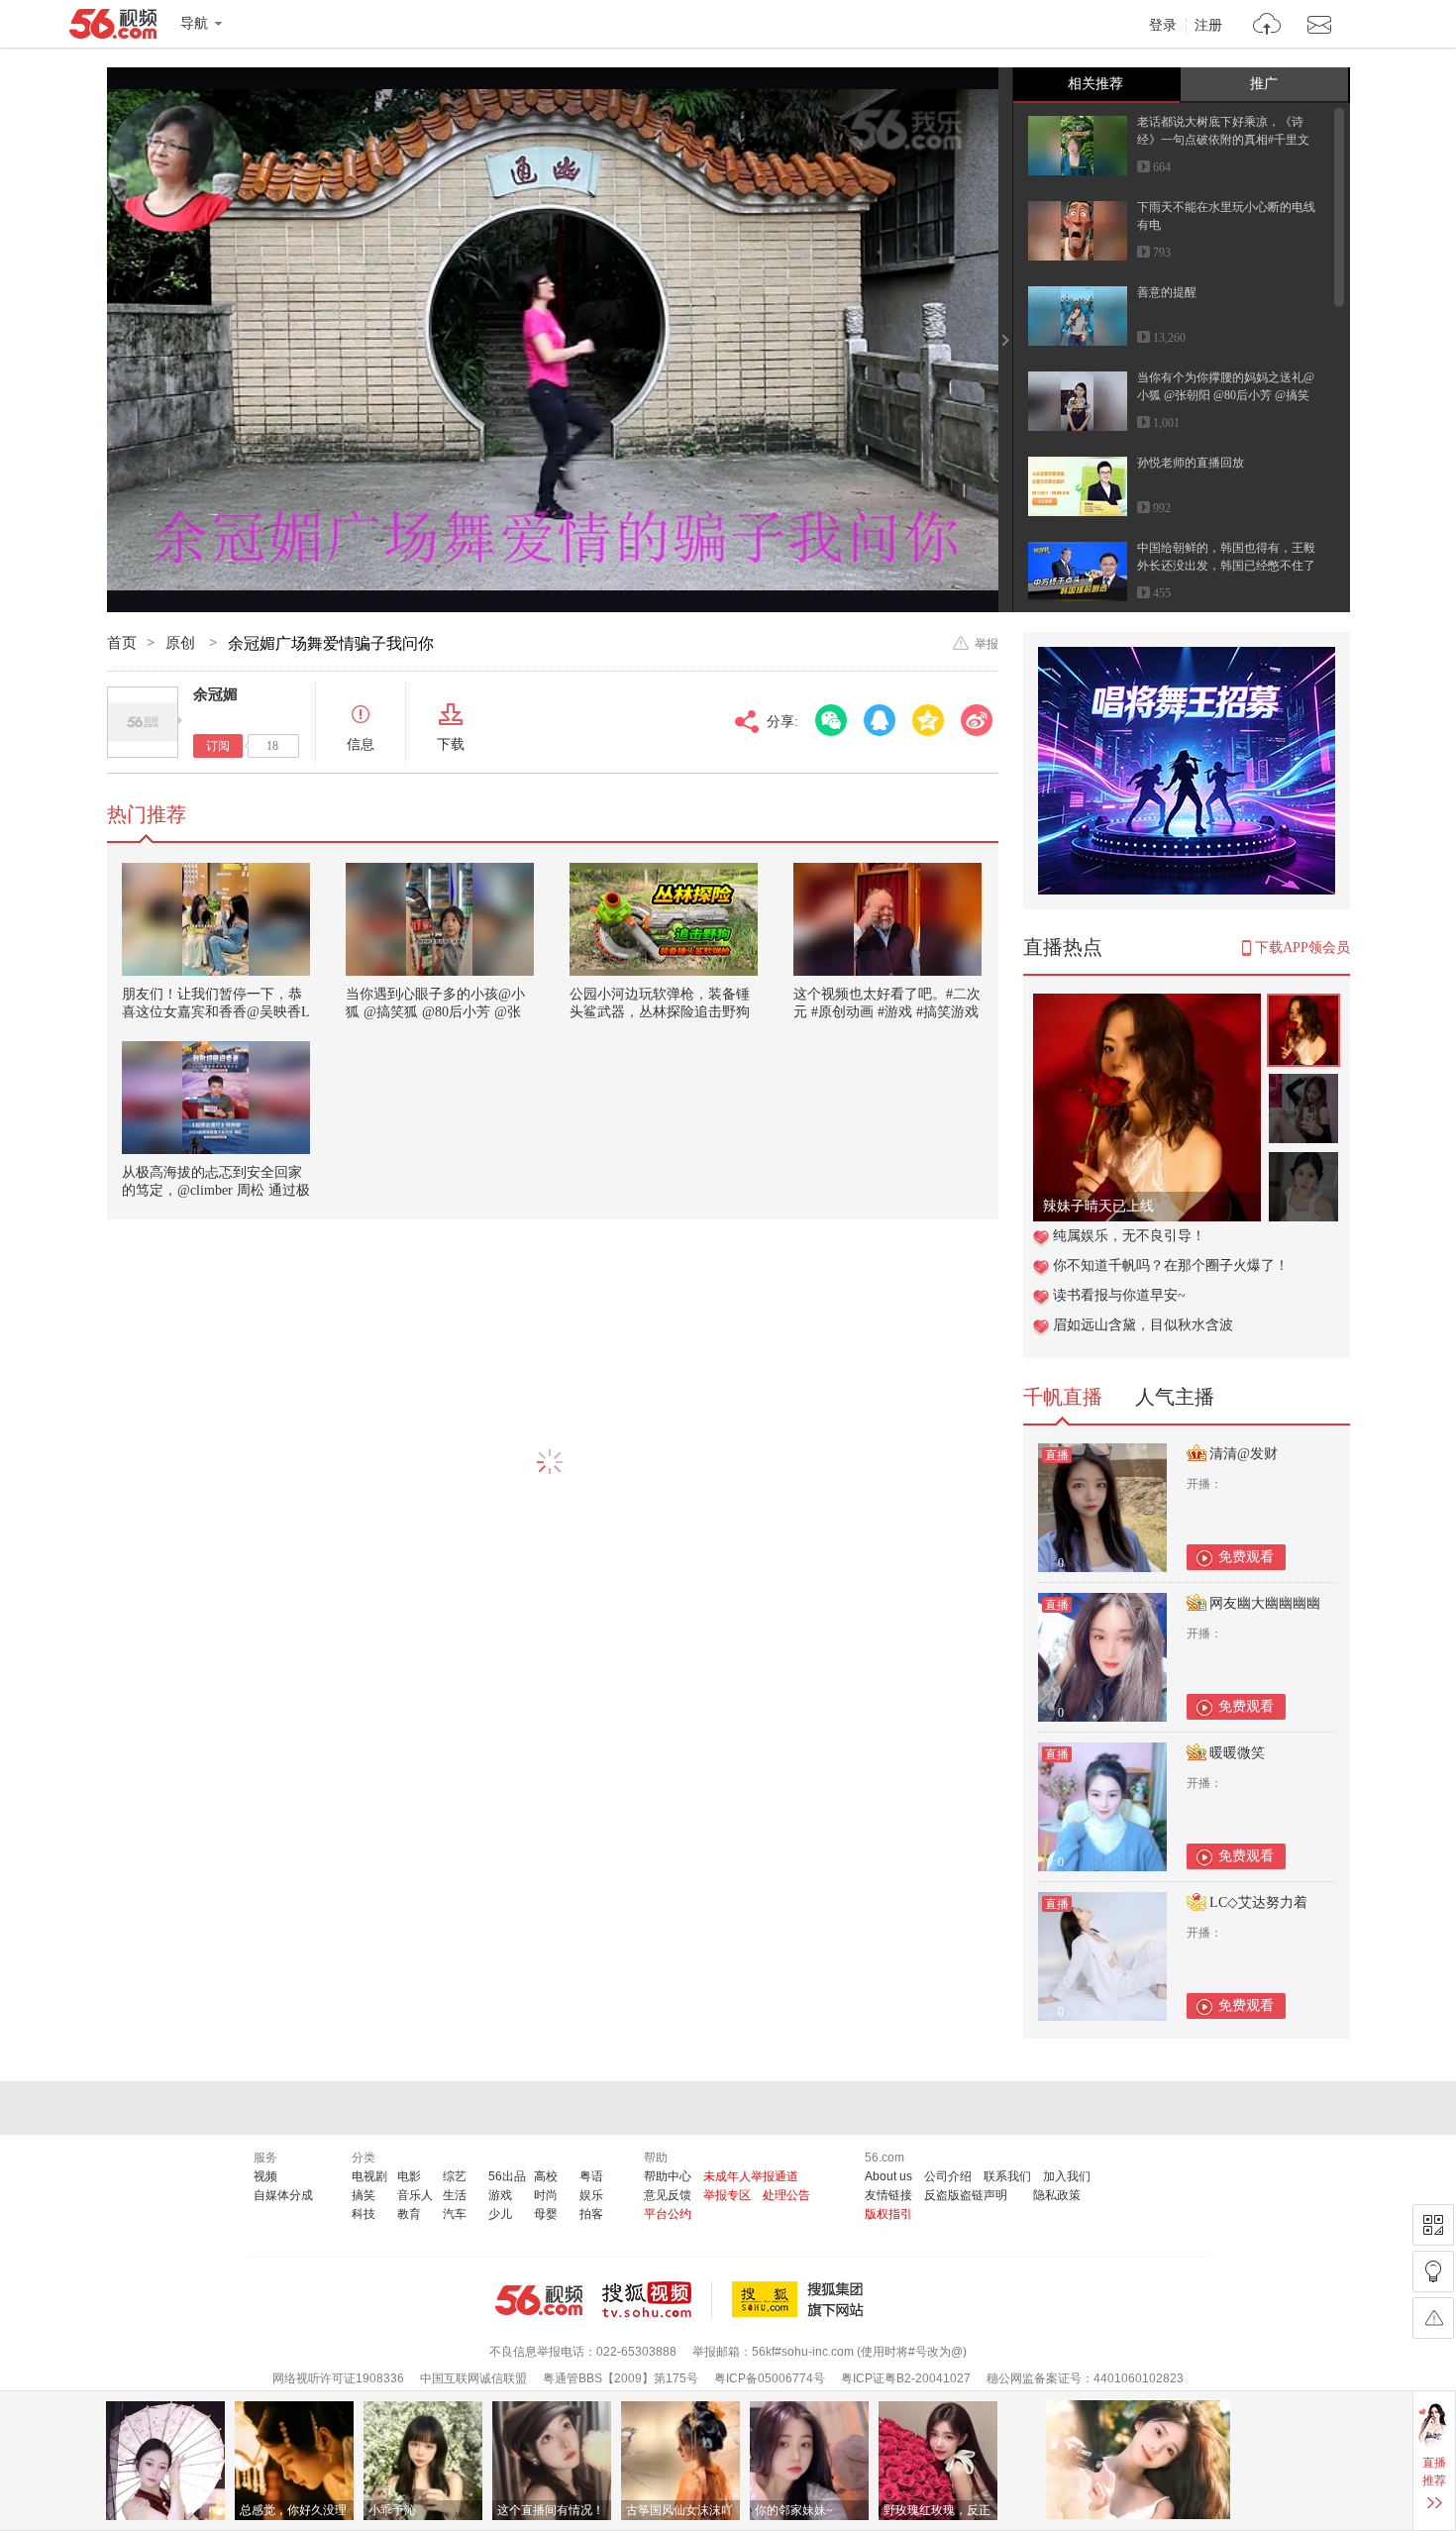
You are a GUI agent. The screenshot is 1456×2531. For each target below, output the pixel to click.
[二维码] (1433, 2225)
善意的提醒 (1167, 292)
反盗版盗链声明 (966, 2195)
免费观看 (1246, 1557)
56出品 (507, 2176)
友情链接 (888, 2195)
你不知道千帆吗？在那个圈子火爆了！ (1171, 1265)
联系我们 (1007, 2176)
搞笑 (364, 2195)
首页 (122, 643)
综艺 (455, 2176)
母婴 (546, 2214)
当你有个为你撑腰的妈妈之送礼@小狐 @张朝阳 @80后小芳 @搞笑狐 (1226, 395)
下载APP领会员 (1302, 948)
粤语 (591, 2176)
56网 (539, 2300)
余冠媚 (215, 694)
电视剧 (369, 2176)
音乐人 (415, 2195)
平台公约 (668, 2214)
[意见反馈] (1433, 2318)
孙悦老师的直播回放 (1191, 463)
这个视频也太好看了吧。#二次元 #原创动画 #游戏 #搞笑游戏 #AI (887, 1012)
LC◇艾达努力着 (1258, 1902)
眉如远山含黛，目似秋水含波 (1143, 1325)
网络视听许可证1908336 (338, 2378)
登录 (1163, 26)
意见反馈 (668, 2195)
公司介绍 (948, 2176)
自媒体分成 (283, 2195)
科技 (364, 2214)
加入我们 (1067, 2176)
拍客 (591, 2214)
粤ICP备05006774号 (770, 2378)
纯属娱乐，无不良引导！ (1129, 1236)
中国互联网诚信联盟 (473, 2378)
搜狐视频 (657, 2299)
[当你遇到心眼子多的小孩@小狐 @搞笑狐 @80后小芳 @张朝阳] (440, 919)
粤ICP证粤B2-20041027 (906, 2378)
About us (888, 2176)
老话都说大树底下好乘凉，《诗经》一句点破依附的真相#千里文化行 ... (1223, 140)
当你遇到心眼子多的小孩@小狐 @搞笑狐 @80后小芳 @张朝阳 (435, 1012)
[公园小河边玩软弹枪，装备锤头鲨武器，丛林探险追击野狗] (664, 919)
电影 (409, 2176)
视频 (265, 2176)
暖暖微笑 (1237, 1753)
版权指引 (888, 2214)
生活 (455, 2195)
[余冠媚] (143, 722)
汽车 (455, 2214)
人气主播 (1175, 1397)
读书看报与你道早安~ (1119, 1295)
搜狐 (801, 2299)
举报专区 (727, 2195)
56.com (113, 28)
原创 (182, 643)
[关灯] (1433, 2271)
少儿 (500, 2214)
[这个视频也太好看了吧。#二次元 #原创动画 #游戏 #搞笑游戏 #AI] (887, 919)
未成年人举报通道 (751, 2176)
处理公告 (786, 2195)
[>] (1267, 26)
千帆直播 (1063, 1397)
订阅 (218, 746)
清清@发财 (1244, 1454)
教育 (409, 2214)
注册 (1208, 26)
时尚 (546, 2195)
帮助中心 (668, 2176)
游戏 (500, 2195)
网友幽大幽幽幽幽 (1265, 1603)
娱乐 (591, 2195)
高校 (546, 2176)
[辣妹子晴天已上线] (1147, 1004)
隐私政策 (1057, 2195)
